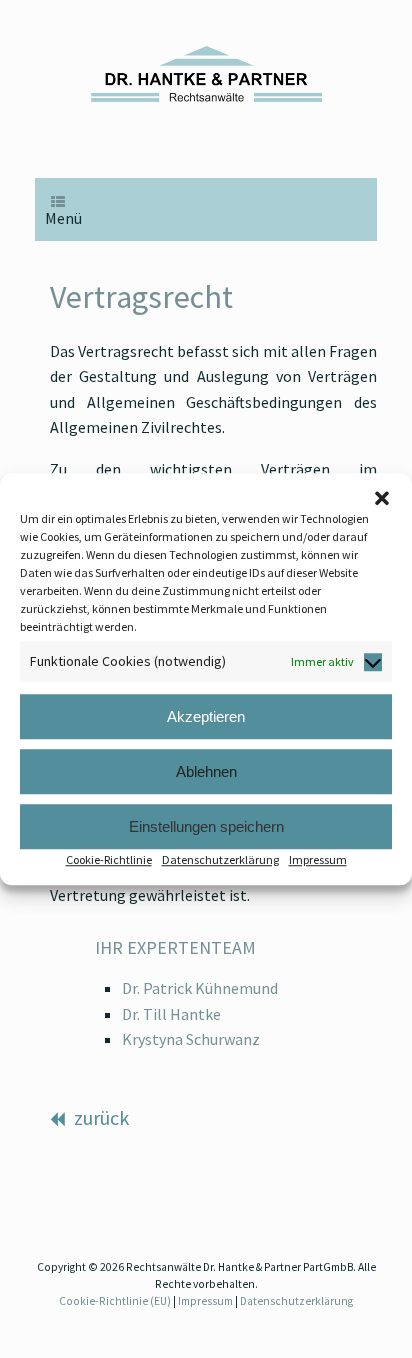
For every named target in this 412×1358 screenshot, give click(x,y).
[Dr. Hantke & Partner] (206, 74)
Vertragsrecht (141, 297)
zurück (99, 1117)
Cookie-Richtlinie (109, 859)
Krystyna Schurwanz (191, 1039)
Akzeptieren (206, 716)
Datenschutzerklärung (220, 859)
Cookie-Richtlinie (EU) (115, 1301)
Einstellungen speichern (206, 826)
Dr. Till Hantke (171, 1014)
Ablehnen (206, 771)
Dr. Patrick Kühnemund (200, 988)
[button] (382, 498)
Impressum (318, 859)
